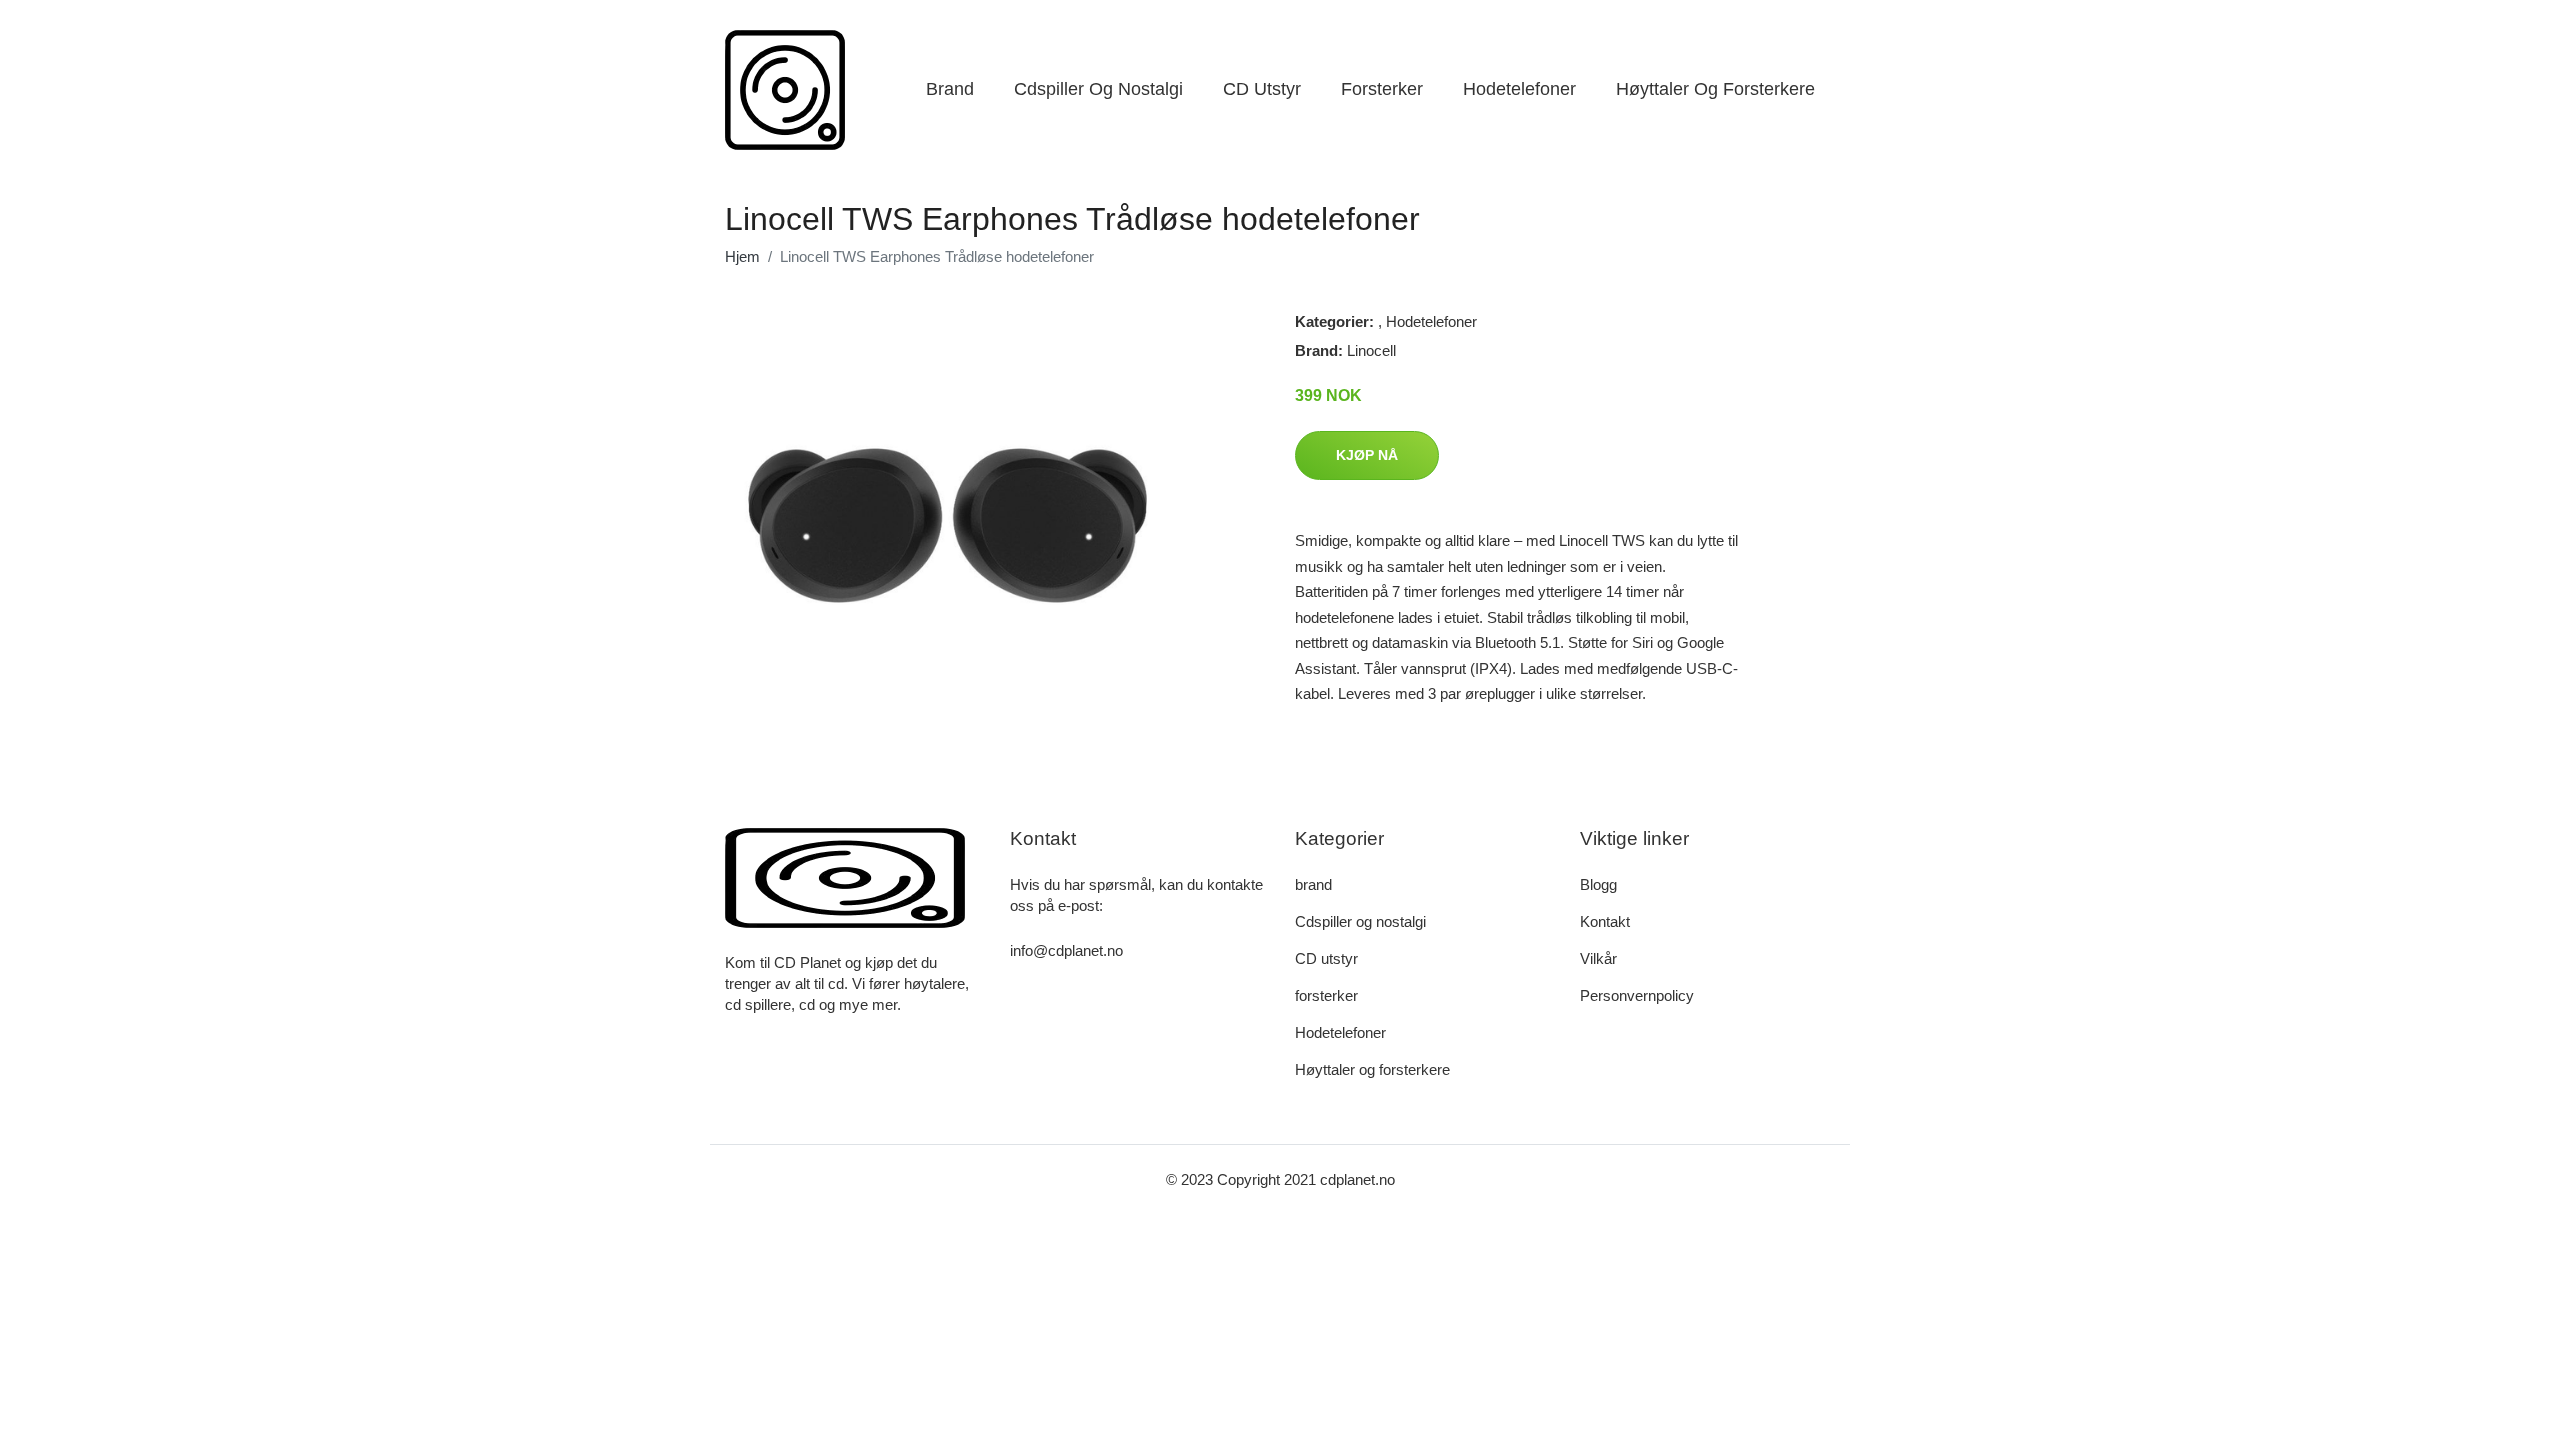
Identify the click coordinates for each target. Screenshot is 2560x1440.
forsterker (1382, 89)
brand (950, 89)
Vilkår (1598, 958)
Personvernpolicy (1637, 995)
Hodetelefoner (1519, 89)
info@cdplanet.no (1066, 950)
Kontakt (1605, 921)
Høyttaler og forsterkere (1715, 89)
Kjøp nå (1367, 455)
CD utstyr (1262, 89)
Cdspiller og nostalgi (1098, 89)
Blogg (1598, 884)
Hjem (742, 256)
